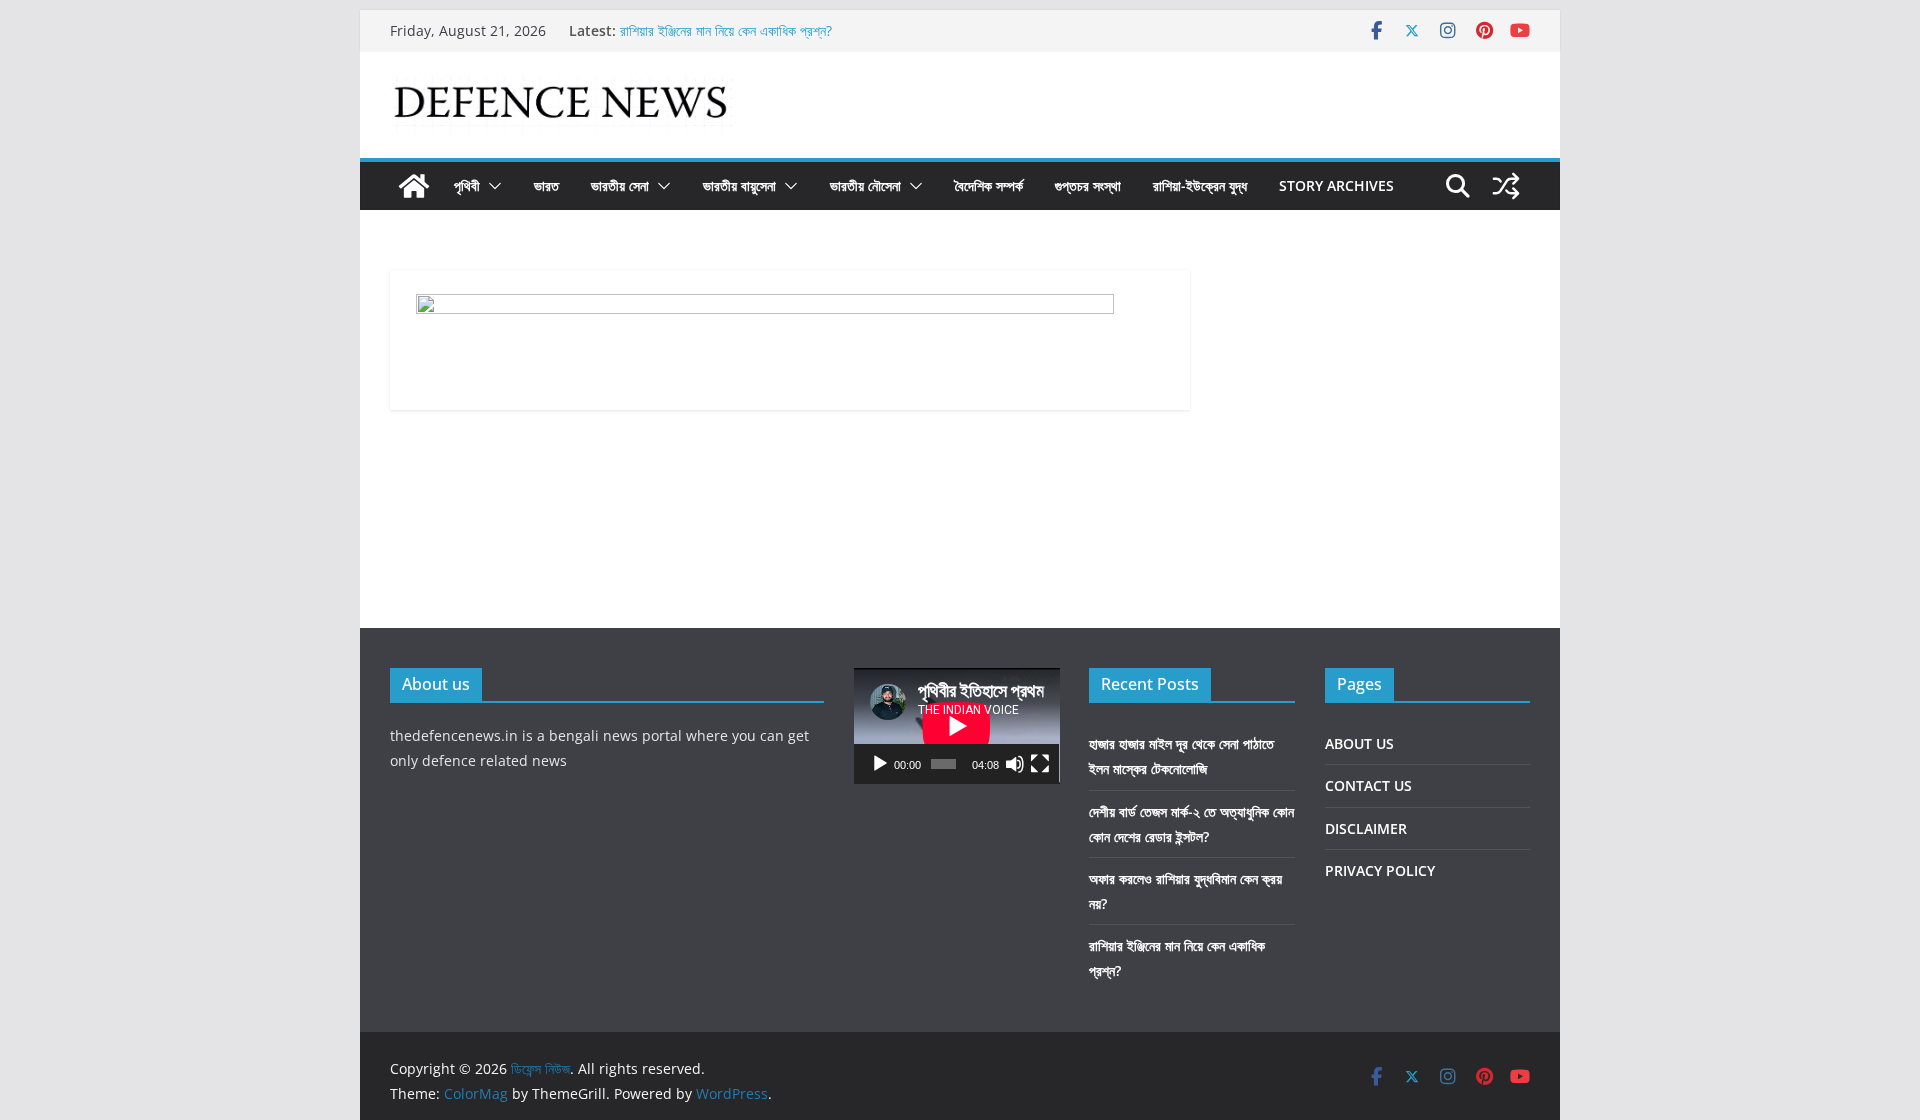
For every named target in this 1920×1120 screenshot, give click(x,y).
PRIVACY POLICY (1380, 870)
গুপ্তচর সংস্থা (1088, 185)
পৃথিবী (467, 185)
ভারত (546, 185)
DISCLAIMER (1366, 828)
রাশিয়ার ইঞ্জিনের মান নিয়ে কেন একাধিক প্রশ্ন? (726, 33)
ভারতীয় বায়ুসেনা (739, 185)
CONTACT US (1368, 785)
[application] (957, 726)
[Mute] (1015, 764)
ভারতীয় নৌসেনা (865, 185)
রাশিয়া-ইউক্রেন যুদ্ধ (1200, 185)
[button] (491, 186)
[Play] (880, 764)
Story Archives (1336, 185)
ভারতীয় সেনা (620, 185)
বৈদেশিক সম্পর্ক (989, 185)
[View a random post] (1506, 186)
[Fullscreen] (1040, 764)
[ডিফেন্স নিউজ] (414, 186)
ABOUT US (1359, 743)
